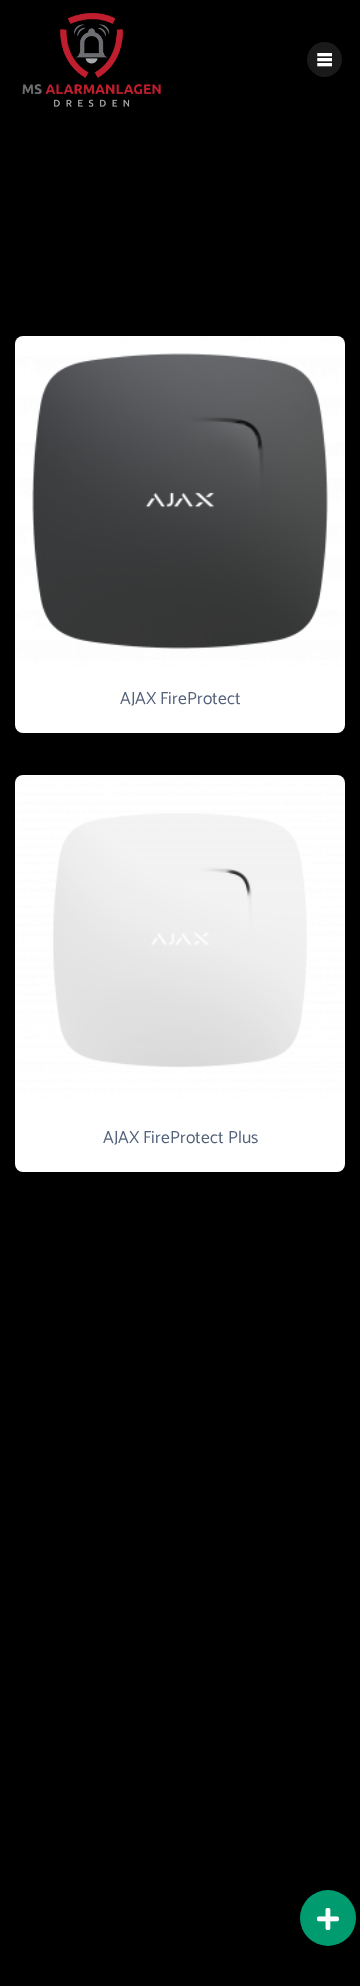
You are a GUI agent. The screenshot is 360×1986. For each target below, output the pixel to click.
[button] (328, 1918)
